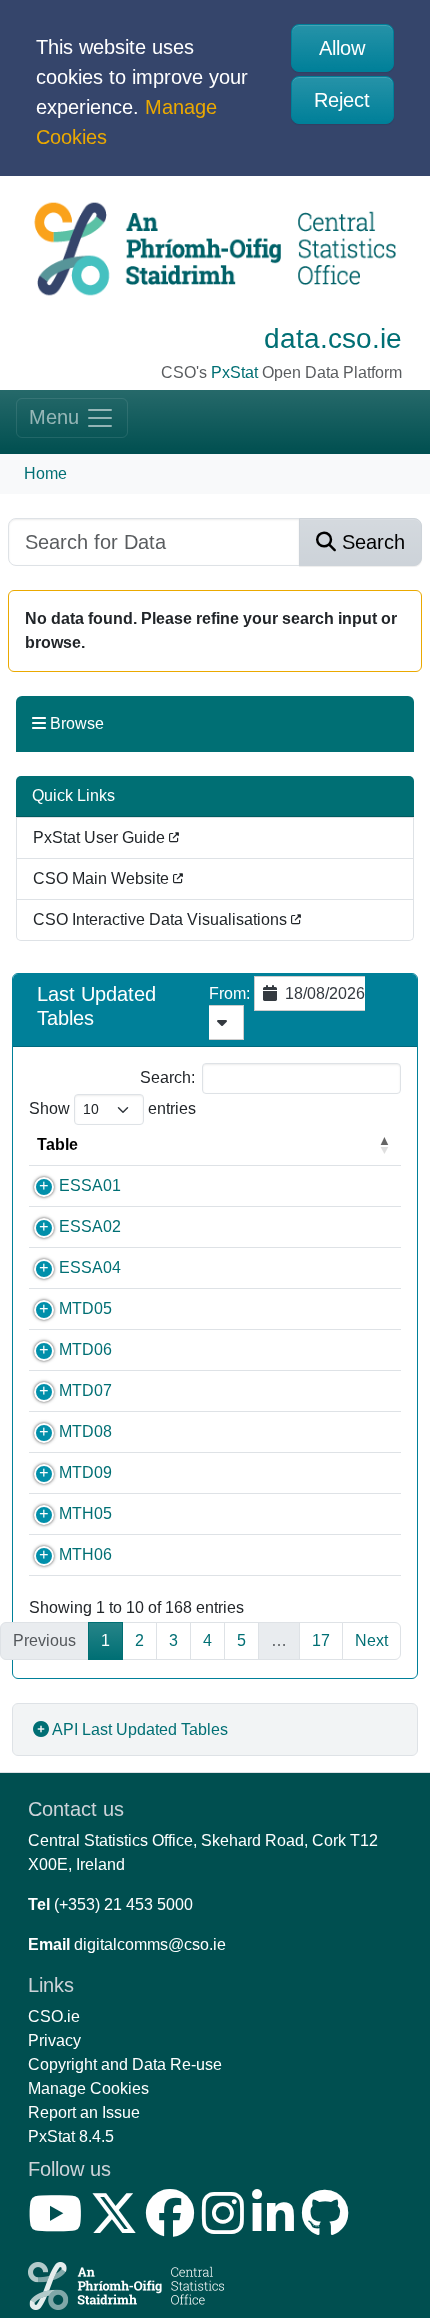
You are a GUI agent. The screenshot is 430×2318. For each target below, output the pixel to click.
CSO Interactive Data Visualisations (162, 919)
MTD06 (85, 1349)
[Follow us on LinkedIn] (277, 2225)
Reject (342, 100)
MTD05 (85, 1308)
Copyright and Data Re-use (125, 2064)
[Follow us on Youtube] (59, 2225)
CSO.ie (54, 2016)
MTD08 (85, 1431)
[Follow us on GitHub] (329, 2225)
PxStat (234, 372)
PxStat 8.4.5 (71, 2136)
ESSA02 (90, 1226)
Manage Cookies (88, 2088)
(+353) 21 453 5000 (123, 1904)
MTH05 (85, 1513)
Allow (342, 48)
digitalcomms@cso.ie (150, 1944)
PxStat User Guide (101, 837)
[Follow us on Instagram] (227, 2225)
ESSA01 (90, 1185)
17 (321, 1640)
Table (57, 1144)
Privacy (54, 2040)
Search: (167, 1077)
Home (45, 473)
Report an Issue (84, 2112)
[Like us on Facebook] (174, 2225)
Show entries (112, 1108)
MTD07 (85, 1390)
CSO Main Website (103, 878)
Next (371, 1640)
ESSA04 (90, 1267)
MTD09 (85, 1472)
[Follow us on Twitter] (118, 2225)
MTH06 (85, 1554)
